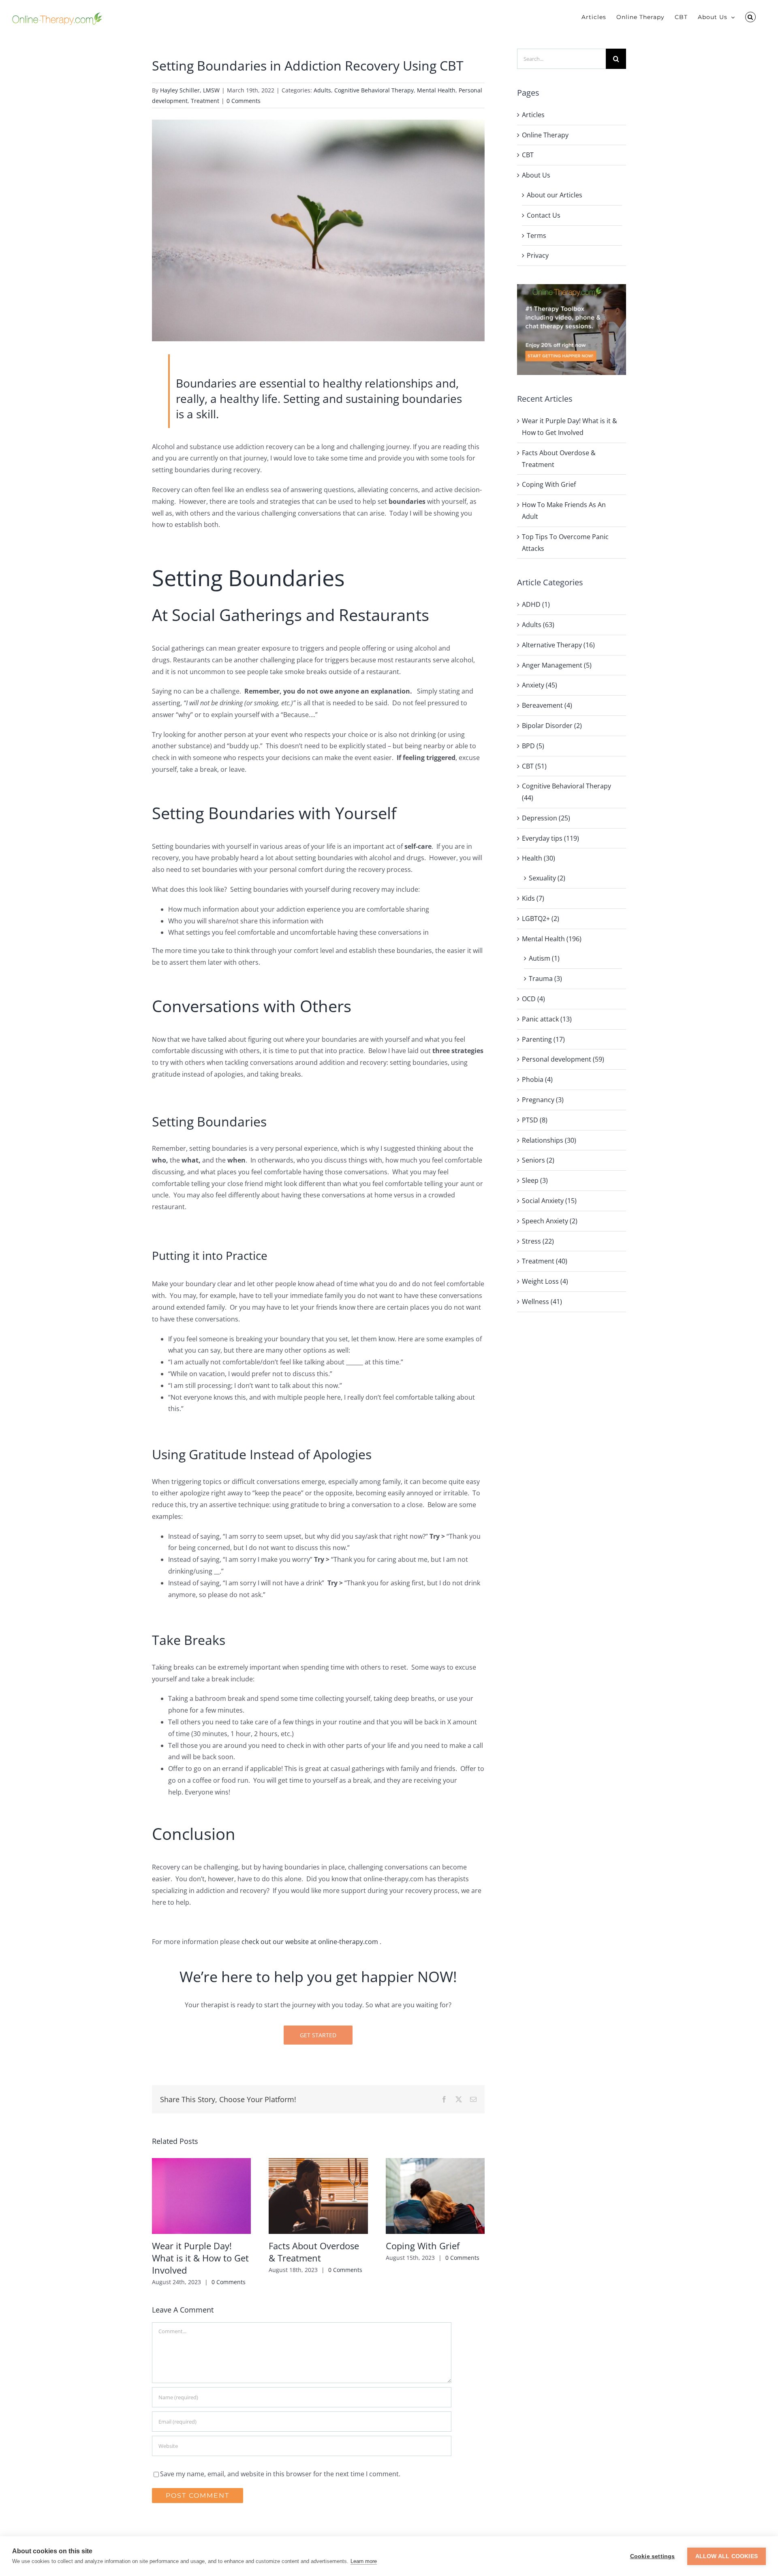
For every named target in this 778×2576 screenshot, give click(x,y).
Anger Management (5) (557, 665)
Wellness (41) (542, 1302)
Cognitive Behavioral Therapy (374, 90)
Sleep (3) (535, 1180)
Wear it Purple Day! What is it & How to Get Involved (200, 2258)
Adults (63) (538, 625)
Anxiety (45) (540, 685)
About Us (536, 175)
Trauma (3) (545, 979)
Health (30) (539, 858)
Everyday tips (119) (550, 838)
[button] (750, 17)
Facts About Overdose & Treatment (314, 2252)
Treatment (205, 101)
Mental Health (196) (552, 939)
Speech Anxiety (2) (550, 1221)
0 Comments (244, 101)
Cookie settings (653, 2556)
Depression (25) (546, 818)
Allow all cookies (727, 2556)
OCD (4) (533, 999)
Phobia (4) (537, 1079)
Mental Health (436, 90)
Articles (533, 115)
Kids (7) (533, 898)
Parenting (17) (543, 1039)
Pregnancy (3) (543, 1100)
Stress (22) (538, 1241)
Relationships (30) (549, 1140)
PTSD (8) (535, 1120)
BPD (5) (533, 746)
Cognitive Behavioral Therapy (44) (566, 792)
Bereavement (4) (547, 705)
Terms (536, 236)
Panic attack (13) (547, 1019)
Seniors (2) (538, 1160)
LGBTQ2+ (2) (541, 919)
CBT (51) (534, 766)
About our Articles (555, 195)
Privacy (538, 255)
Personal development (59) (563, 1059)
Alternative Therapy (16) (558, 645)
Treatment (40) (545, 1261)
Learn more (364, 2561)
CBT (528, 155)
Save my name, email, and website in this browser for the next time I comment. (280, 2474)
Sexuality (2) (547, 878)
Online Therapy (545, 135)
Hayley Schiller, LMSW (190, 90)
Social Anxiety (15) (549, 1201)
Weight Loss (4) (545, 1281)
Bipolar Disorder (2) (552, 726)
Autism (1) (544, 958)
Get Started (318, 2035)
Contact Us (544, 215)
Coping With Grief (423, 2246)
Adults (322, 90)
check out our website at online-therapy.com (310, 1942)
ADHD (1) (536, 604)
